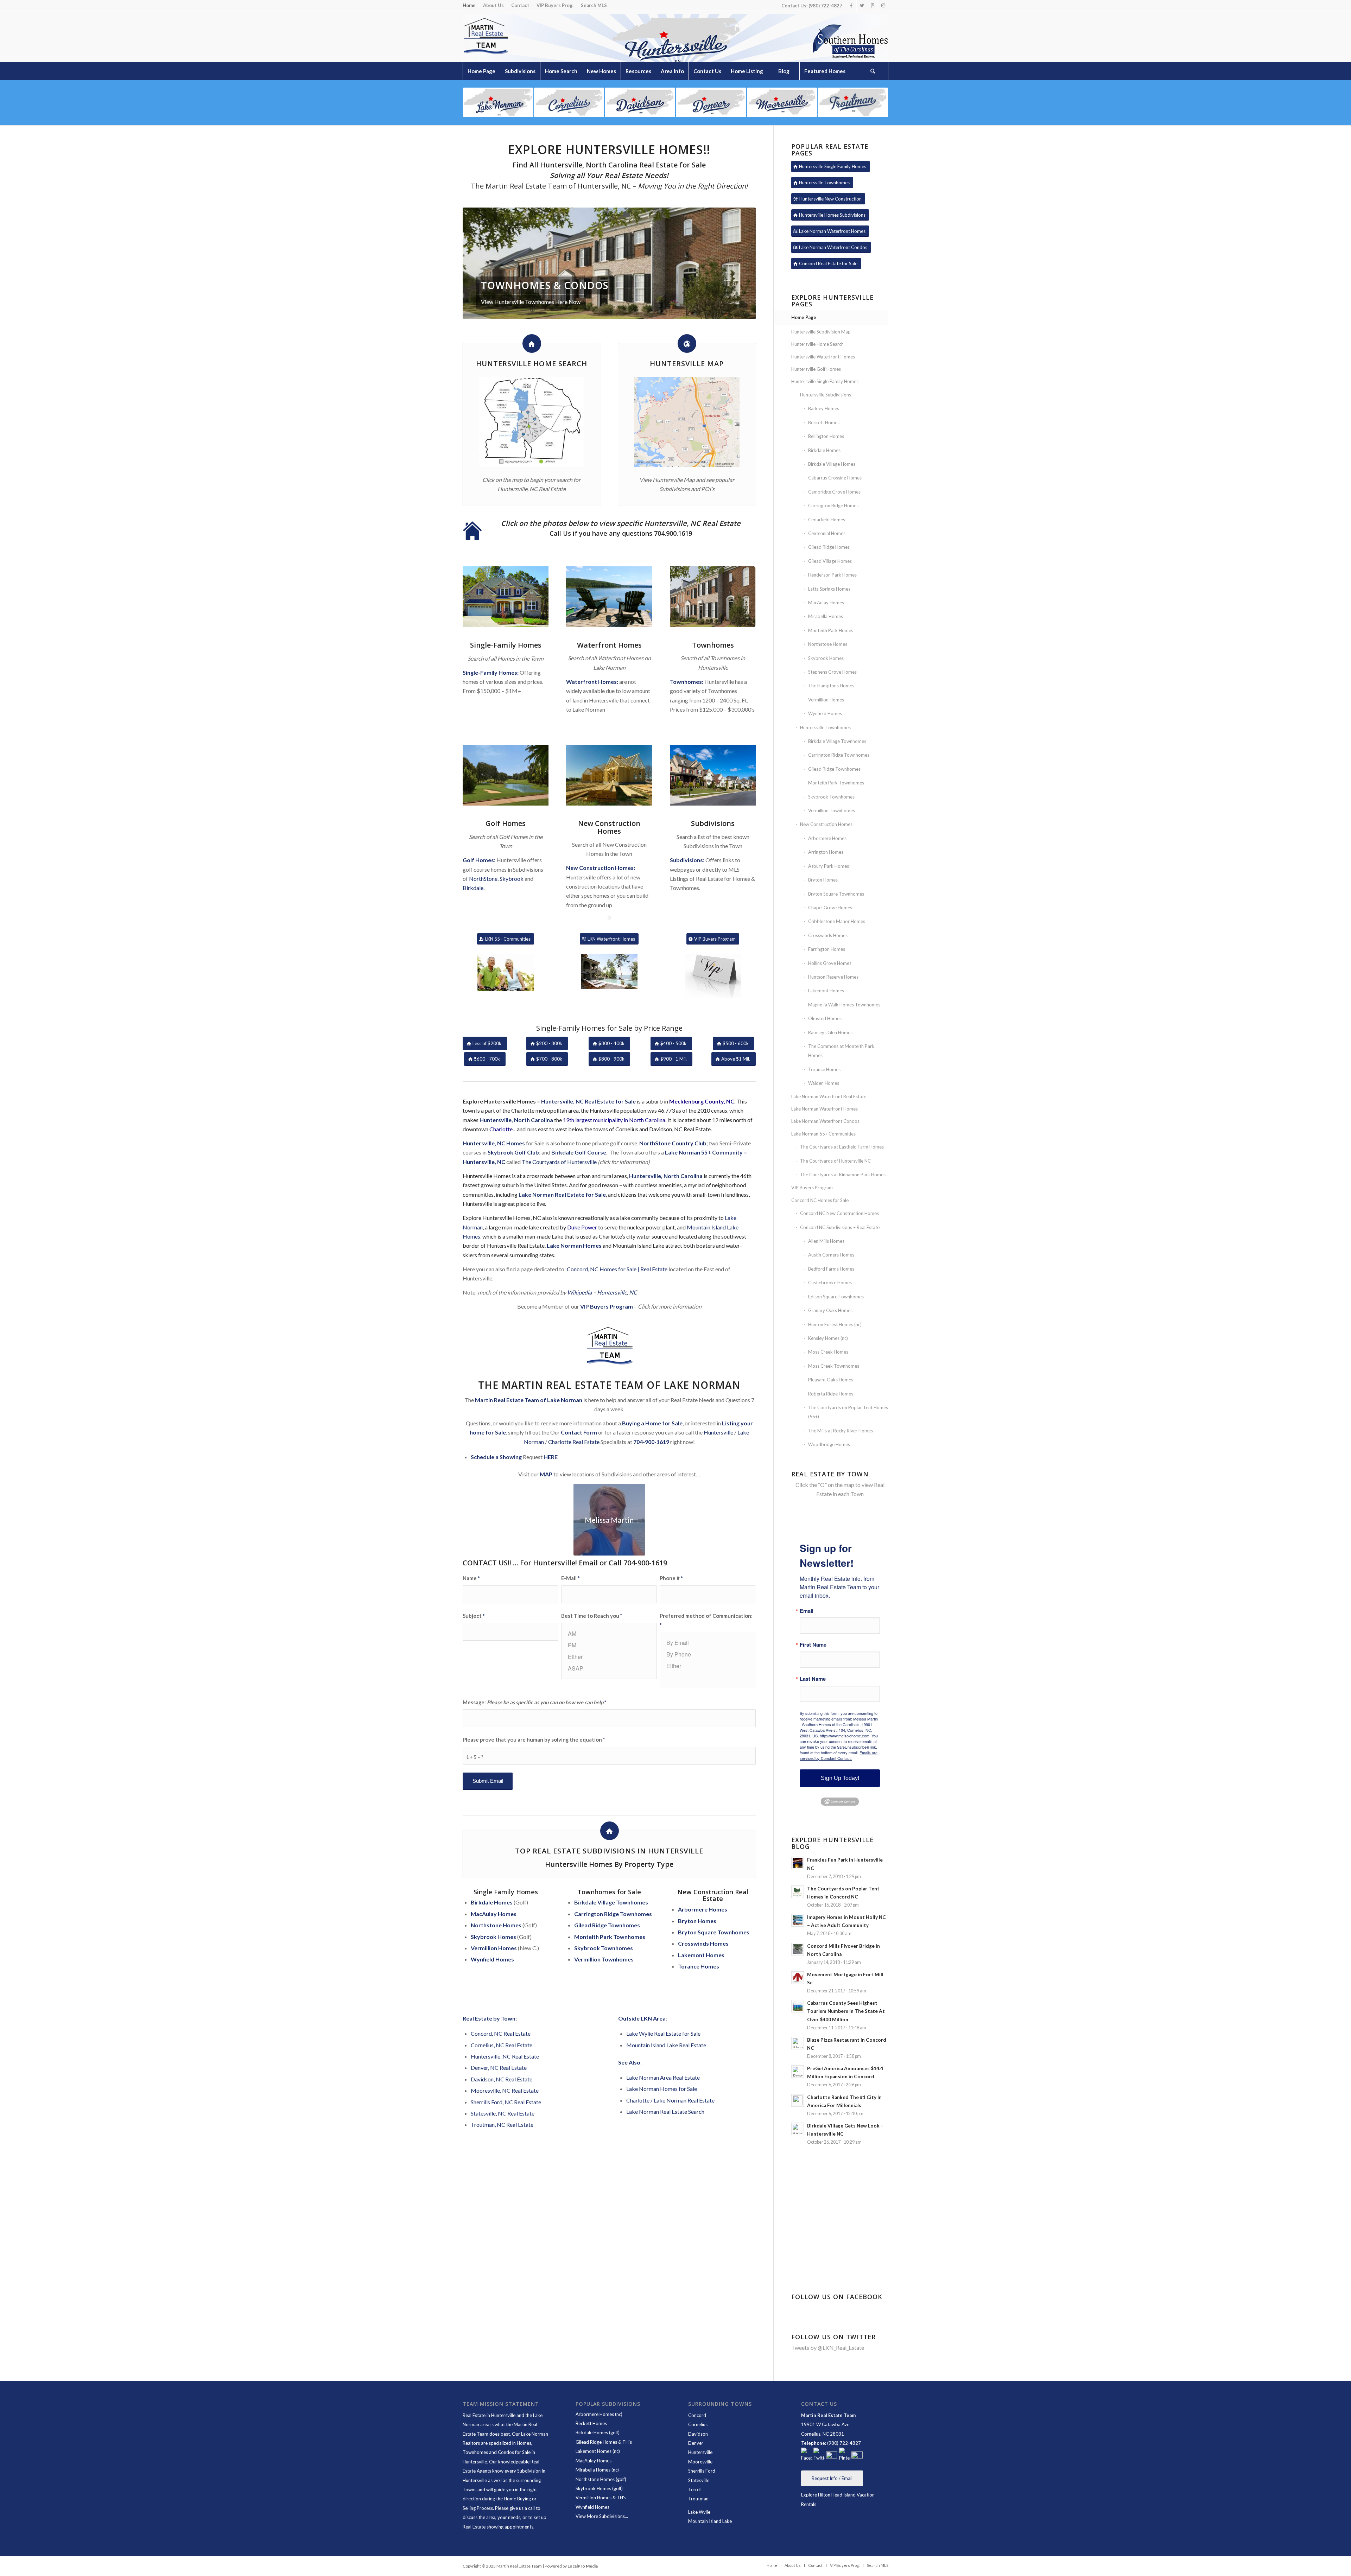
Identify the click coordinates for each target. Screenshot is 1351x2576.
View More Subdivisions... (602, 2516)
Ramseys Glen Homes (830, 1032)
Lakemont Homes (701, 1955)
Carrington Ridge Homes (833, 505)
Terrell (695, 2489)
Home (469, 5)
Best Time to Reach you (592, 1616)
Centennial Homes (827, 533)
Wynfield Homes (825, 713)
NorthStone (483, 879)
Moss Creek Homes (828, 1352)
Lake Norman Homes (574, 1245)
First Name (813, 1645)
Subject (474, 1616)
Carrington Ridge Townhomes (839, 755)
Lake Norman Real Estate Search (665, 2111)
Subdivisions (713, 823)
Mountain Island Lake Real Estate (666, 2045)
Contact (520, 5)
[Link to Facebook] (851, 5)
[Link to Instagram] (883, 5)
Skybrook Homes (826, 658)
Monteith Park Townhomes (836, 783)
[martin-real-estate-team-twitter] (819, 2455)
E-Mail (570, 1578)
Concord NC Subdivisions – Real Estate (840, 1227)
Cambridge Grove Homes (834, 492)
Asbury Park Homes (829, 866)
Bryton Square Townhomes (836, 894)
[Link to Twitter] (862, 5)
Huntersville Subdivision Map (821, 332)
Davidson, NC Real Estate (502, 2079)
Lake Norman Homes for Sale (662, 2089)
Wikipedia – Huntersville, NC (602, 1292)
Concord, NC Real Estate (501, 2033)
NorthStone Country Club (673, 1143)
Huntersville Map (687, 364)
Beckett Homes (824, 422)
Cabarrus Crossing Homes (835, 478)
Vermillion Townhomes (832, 810)
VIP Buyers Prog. (555, 5)
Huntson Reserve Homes (833, 977)
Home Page (804, 317)
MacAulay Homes (826, 603)
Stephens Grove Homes (832, 672)
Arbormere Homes (827, 838)
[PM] (609, 1645)
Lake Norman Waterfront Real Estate (829, 1096)
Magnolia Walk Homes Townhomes (844, 1005)
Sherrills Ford (702, 2471)
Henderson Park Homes (832, 575)
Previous (478, 263)
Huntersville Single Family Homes (825, 381)
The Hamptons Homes (831, 686)
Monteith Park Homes (831, 630)
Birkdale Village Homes (832, 464)
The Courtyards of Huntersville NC (835, 1161)
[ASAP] (609, 1668)
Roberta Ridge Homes (831, 1394)
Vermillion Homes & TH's (601, 2498)
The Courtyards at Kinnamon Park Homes (843, 1175)
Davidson (698, 2434)
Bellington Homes (826, 436)
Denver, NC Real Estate (499, 2068)
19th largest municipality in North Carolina (614, 1120)
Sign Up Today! (840, 1778)
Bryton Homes (697, 1921)
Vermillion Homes (826, 700)
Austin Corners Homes (831, 1255)
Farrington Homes (827, 949)
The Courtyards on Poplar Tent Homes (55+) (848, 1412)
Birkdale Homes (824, 450)
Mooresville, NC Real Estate (505, 2090)
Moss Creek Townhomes (834, 1366)
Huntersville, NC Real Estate (505, 2056)
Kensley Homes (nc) (828, 1338)
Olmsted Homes (825, 1018)
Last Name (813, 1679)
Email (807, 1611)
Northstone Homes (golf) (601, 2479)
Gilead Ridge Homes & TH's (604, 2442)
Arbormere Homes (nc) (599, 2414)
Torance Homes (699, 1966)
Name (471, 1578)
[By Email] (708, 1643)
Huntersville (718, 1432)
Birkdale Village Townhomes (837, 741)
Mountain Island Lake (710, 2521)
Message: (534, 1702)
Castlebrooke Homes (830, 1283)
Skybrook (512, 879)
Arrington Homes (826, 852)
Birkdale (473, 888)
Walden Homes (824, 1083)
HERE (551, 1457)
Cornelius (698, 2424)
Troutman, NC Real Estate (502, 2125)
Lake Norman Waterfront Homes (824, 1109)
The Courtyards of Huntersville (559, 1162)
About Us (493, 5)
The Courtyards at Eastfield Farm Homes (842, 1147)
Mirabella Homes (826, 616)
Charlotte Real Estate (574, 1442)
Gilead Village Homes (830, 561)
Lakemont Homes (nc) (598, 2451)
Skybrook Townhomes (831, 797)
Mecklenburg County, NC (702, 1101)
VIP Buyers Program (607, 1306)
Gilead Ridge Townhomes (834, 769)
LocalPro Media (583, 2566)
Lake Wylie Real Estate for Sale (663, 2033)
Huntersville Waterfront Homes (823, 357)
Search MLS (594, 5)
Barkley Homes (824, 408)
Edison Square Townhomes (836, 1297)
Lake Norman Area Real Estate (663, 2077)
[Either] (609, 1657)
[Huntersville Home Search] (532, 344)
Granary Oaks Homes (830, 1310)
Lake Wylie (700, 2512)
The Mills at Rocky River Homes (841, 1431)
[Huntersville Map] (687, 344)
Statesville (699, 2480)
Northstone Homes (828, 644)
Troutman (698, 2499)
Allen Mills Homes (826, 1241)
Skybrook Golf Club (513, 1152)
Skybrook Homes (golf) (599, 2488)
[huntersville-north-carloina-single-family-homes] (506, 597)
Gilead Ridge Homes (829, 547)
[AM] (609, 1633)
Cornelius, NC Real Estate (502, 2045)
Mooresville (700, 2462)
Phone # (671, 1578)
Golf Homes (506, 823)
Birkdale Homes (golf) (598, 2432)
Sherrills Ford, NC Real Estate (506, 2102)
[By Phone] (708, 1654)
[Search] (873, 71)
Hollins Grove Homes (830, 963)
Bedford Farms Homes (831, 1269)
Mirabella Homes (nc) (597, 2470)
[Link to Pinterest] (872, 5)
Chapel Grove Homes (830, 908)
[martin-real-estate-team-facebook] (807, 2455)
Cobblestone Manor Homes (837, 921)
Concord (697, 2415)
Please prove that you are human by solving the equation (534, 1739)
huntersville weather (840, 2245)
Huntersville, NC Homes (494, 1143)
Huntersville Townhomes (825, 727)
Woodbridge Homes (829, 1444)
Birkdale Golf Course (579, 1152)
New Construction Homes (609, 827)
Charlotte (501, 1129)
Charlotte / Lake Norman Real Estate (670, 2100)
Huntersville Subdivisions (826, 395)
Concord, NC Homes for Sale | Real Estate (617, 1269)
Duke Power (582, 1227)
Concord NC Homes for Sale (820, 1200)
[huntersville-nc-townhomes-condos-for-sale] (713, 597)
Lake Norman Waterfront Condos (825, 1121)
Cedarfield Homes (827, 520)
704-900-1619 (651, 1442)
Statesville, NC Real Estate (503, 2113)
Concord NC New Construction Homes (839, 1213)
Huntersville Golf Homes (816, 369)
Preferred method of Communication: (706, 1620)
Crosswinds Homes (828, 935)
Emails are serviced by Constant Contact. (839, 1755)
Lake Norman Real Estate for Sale (562, 1194)
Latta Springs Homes (829, 589)
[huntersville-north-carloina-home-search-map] (687, 422)
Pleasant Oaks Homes (831, 1380)
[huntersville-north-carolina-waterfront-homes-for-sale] (609, 597)
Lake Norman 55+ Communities (823, 1134)
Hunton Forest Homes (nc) (835, 1324)
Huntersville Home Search (532, 364)
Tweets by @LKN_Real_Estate (828, 2348)
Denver (696, 2443)
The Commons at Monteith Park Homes (841, 1051)
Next (740, 263)
